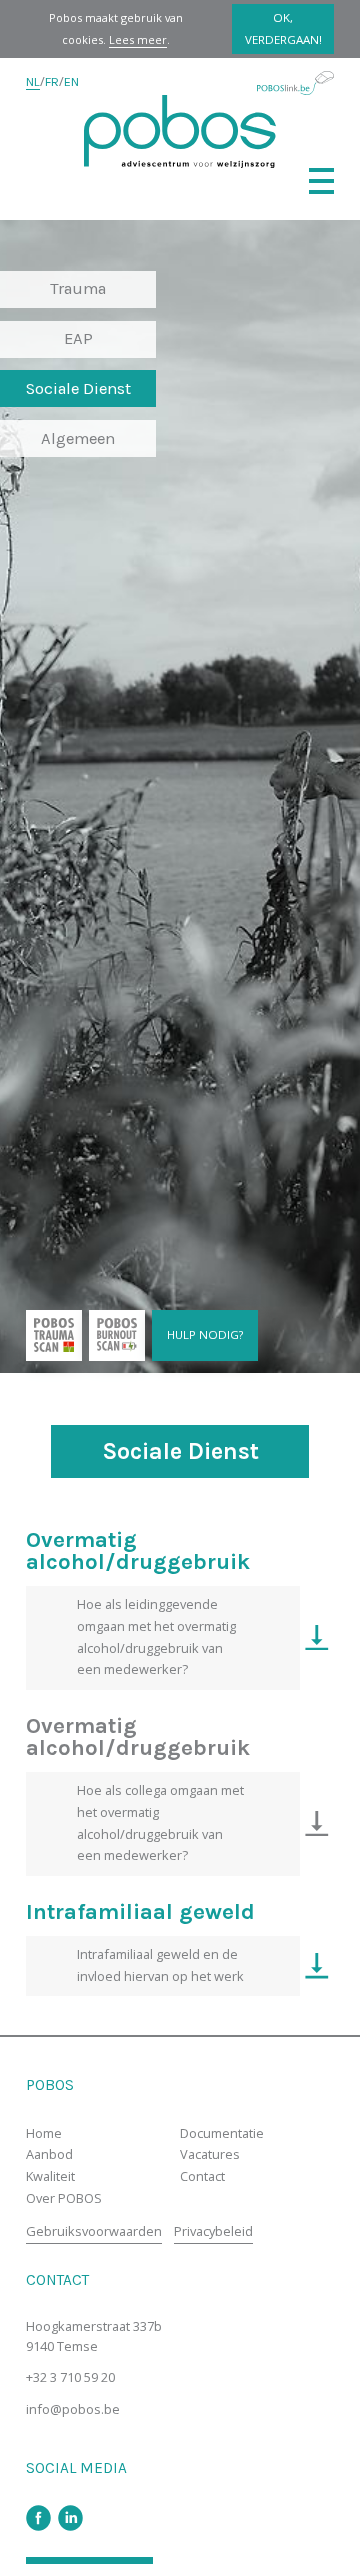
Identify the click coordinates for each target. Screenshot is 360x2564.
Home (44, 2133)
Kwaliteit (50, 2176)
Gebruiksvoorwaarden (94, 2231)
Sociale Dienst (78, 388)
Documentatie (222, 2133)
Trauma (78, 288)
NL (33, 81)
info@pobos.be (73, 2409)
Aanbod (49, 2154)
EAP (78, 338)
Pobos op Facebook (39, 2518)
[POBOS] (180, 131)
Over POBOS (64, 2198)
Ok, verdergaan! (283, 28)
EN (71, 81)
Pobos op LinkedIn (71, 2518)
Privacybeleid (213, 2231)
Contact (202, 2176)
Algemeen (78, 438)
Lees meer (138, 39)
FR (52, 81)
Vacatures (210, 2154)
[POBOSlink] (295, 83)
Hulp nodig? (205, 1334)
